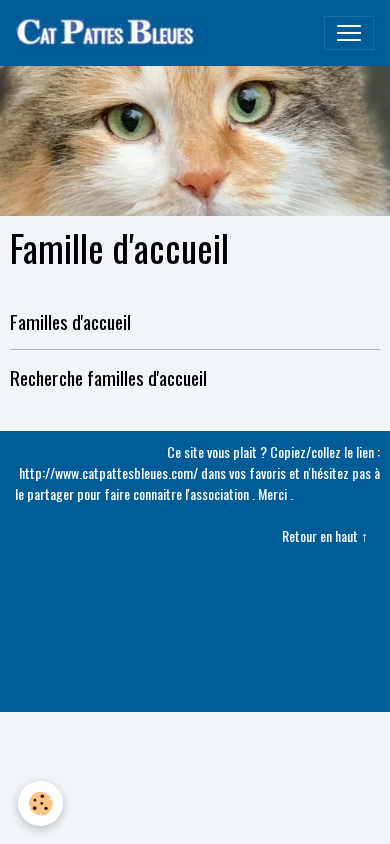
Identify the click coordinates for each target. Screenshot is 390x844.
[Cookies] (40, 803)
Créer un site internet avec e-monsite (195, 605)
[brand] (111, 33)
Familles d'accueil (70, 321)
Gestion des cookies (195, 691)
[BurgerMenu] (349, 33)
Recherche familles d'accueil (108, 377)
